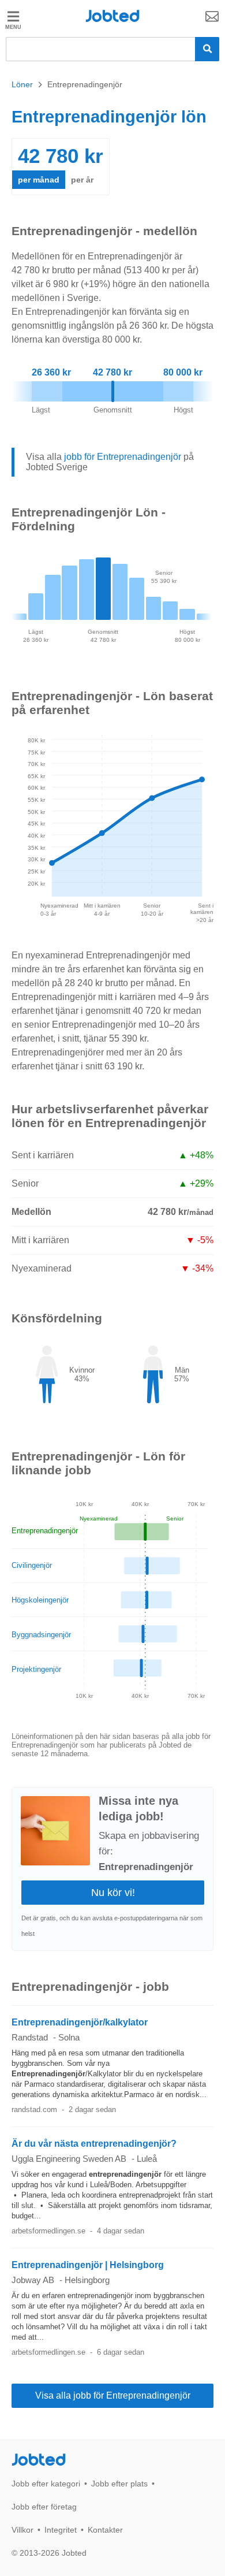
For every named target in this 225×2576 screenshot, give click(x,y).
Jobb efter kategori (46, 2484)
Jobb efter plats (119, 2484)
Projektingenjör (36, 1669)
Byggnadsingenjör (41, 1635)
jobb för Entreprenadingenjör (123, 457)
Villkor (22, 2530)
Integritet (61, 2530)
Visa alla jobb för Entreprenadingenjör (113, 2395)
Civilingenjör (32, 1565)
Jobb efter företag (44, 2507)
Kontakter (105, 2530)
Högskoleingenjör (40, 1600)
